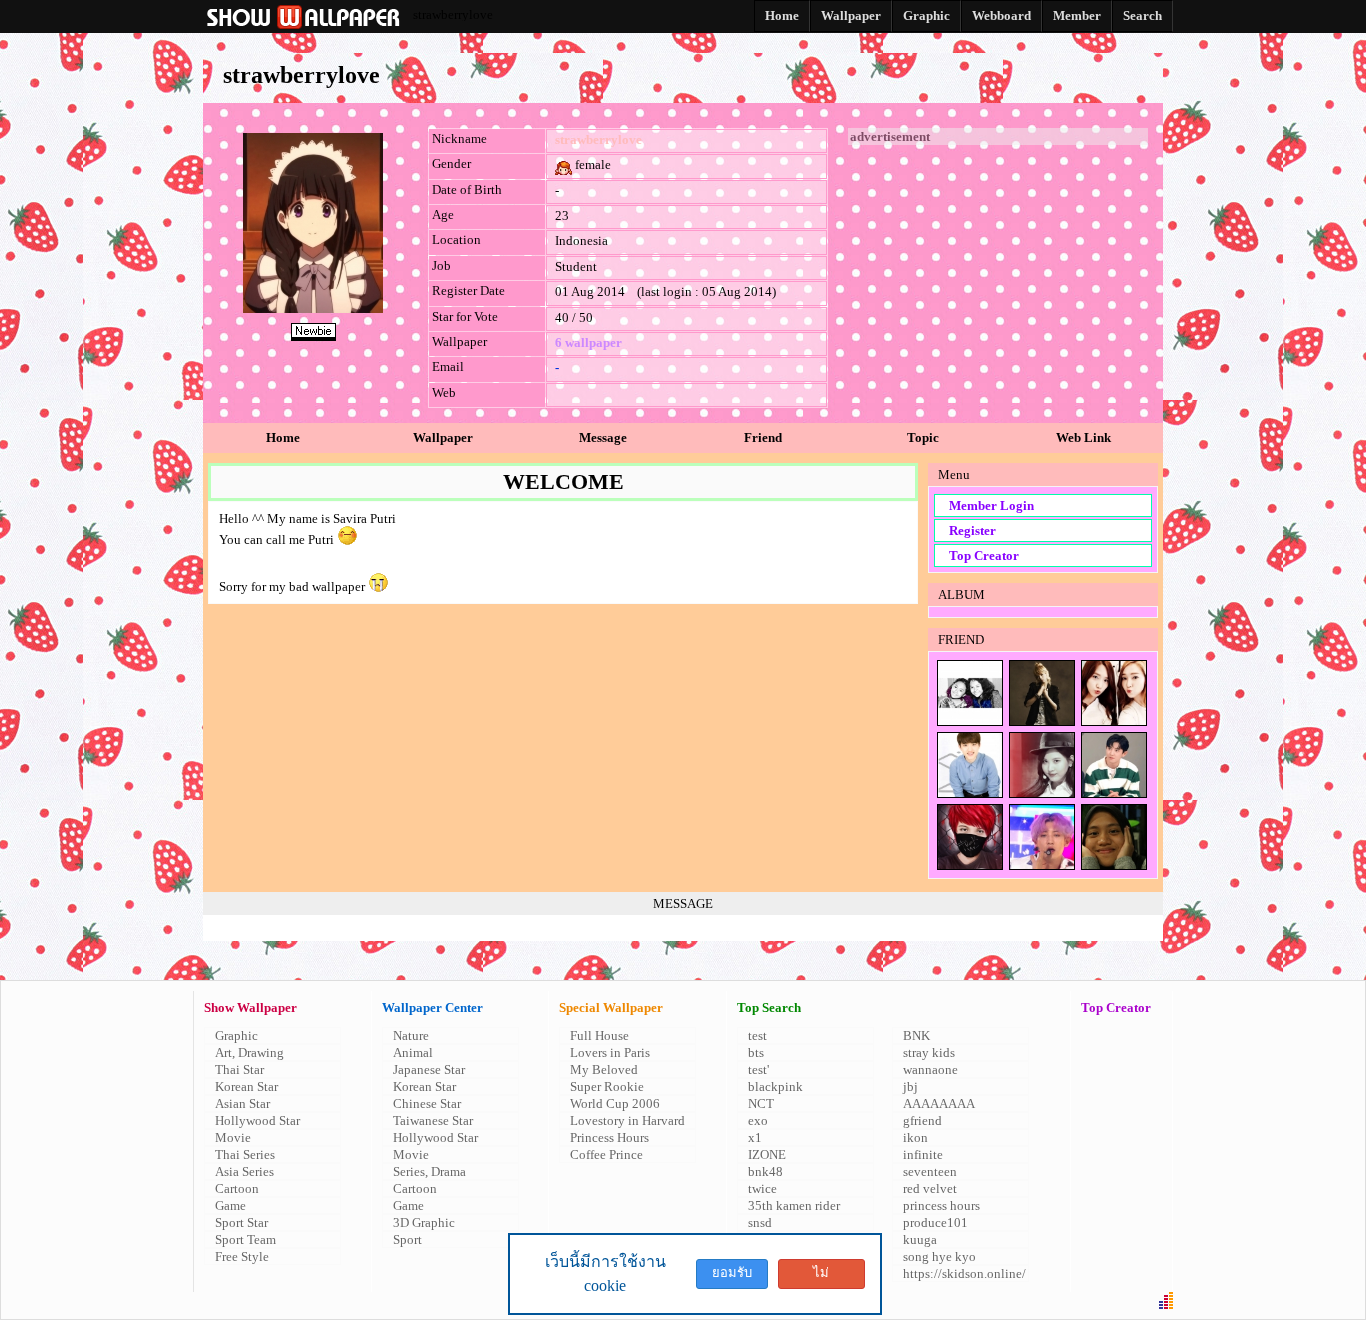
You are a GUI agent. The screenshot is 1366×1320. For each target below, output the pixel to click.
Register (972, 530)
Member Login (991, 505)
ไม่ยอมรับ (821, 1277)
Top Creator (984, 555)
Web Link (1083, 437)
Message (603, 437)
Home (283, 437)
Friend (763, 437)
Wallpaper (443, 437)
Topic (923, 437)
